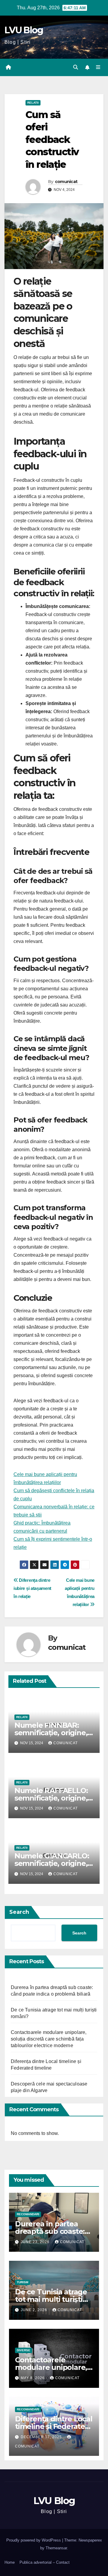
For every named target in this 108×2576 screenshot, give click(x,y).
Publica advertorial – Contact (45, 2562)
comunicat (66, 182)
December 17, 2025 (42, 2437)
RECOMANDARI (28, 2214)
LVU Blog (24, 30)
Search (19, 1912)
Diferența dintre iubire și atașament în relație (32, 1588)
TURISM (22, 2282)
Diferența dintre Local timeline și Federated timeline (54, 2426)
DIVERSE (24, 2350)
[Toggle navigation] (98, 67)
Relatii (33, 103)
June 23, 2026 (36, 2242)
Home (10, 2562)
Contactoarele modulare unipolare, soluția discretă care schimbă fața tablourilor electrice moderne (49, 2039)
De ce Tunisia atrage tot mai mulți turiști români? (51, 2299)
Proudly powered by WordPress (34, 2540)
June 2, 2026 (34, 2310)
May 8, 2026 (33, 2378)
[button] (76, 67)
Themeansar (56, 2548)
